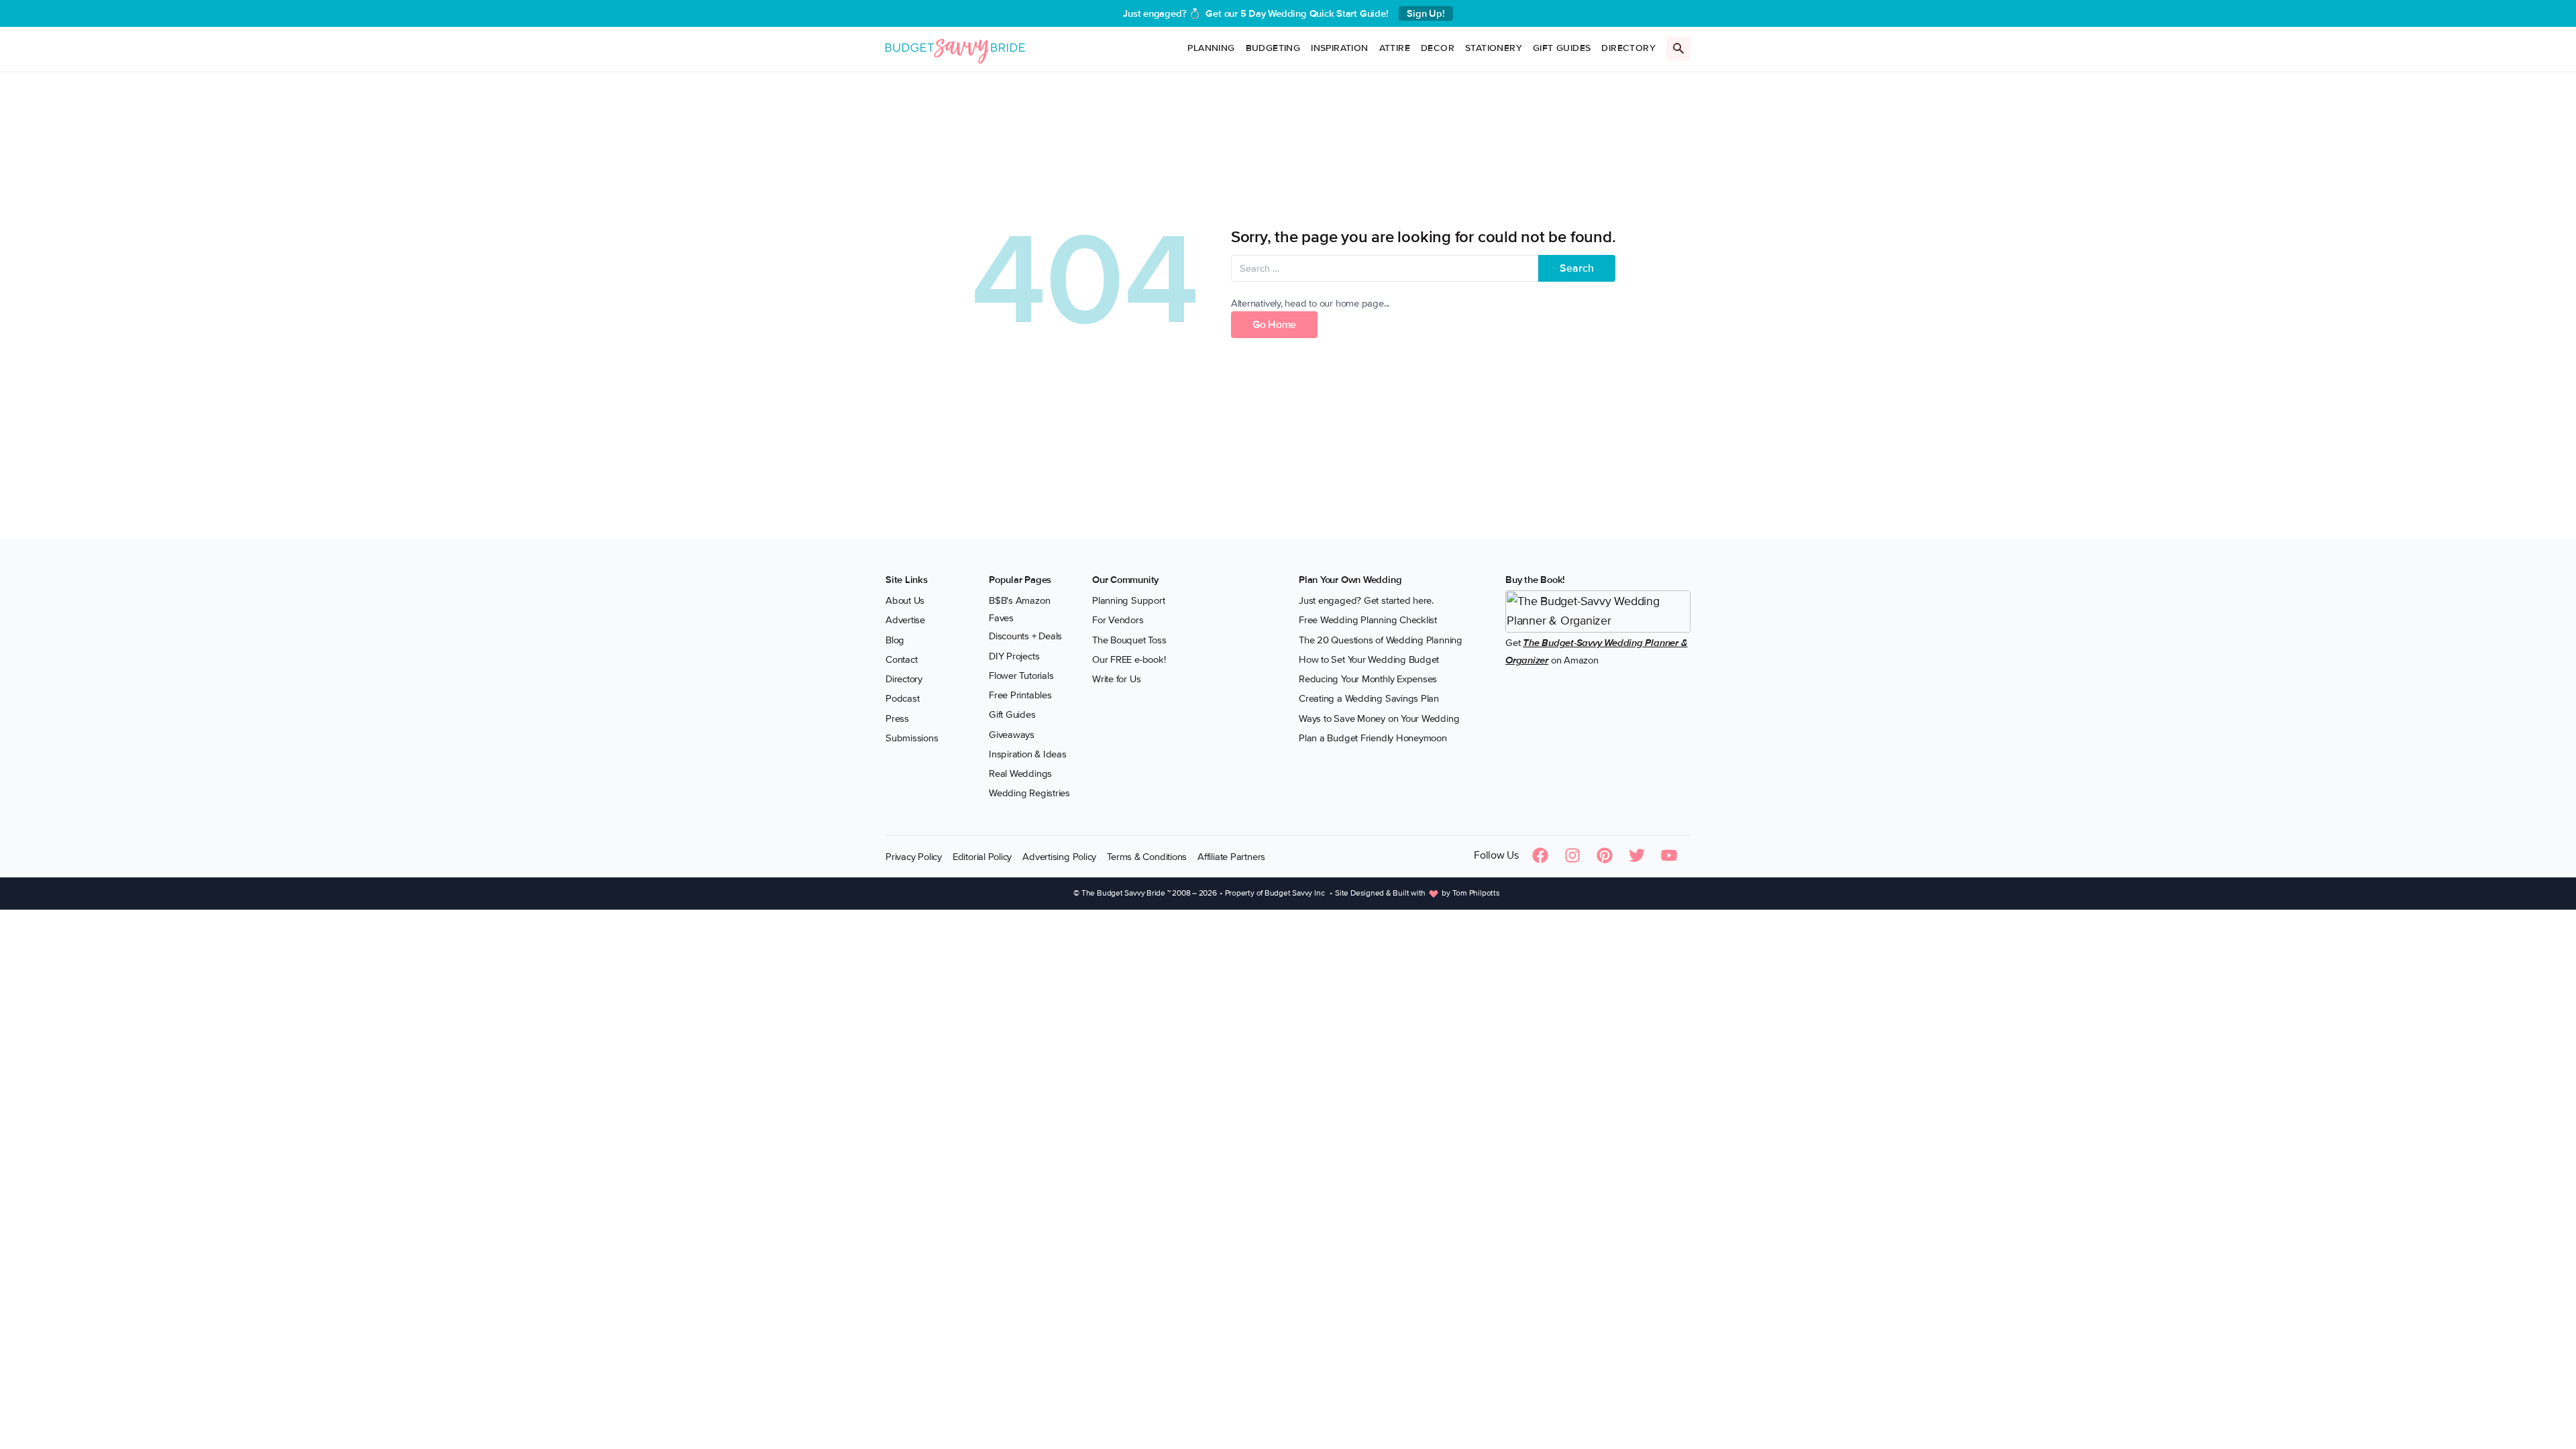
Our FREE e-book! (1129, 659)
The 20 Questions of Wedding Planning (1381, 640)
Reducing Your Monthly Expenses (1368, 679)
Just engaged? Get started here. (1366, 600)
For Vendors (1118, 620)
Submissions (912, 738)
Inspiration (1339, 48)
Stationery (1494, 48)
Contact (901, 659)
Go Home (1274, 325)
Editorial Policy (982, 857)
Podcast (902, 698)
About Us (905, 600)
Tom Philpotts (1476, 893)
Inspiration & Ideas (1028, 754)
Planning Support (1128, 600)
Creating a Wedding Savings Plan (1369, 698)
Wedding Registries (1029, 793)
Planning (1211, 48)
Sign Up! (1426, 13)
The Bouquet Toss (1129, 640)
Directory (1628, 48)
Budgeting (1273, 48)
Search (1577, 268)
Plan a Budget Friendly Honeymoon (1373, 738)
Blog (895, 640)
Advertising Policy (1059, 857)
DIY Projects (1014, 656)
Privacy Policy (914, 857)
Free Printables (1020, 695)
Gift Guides (1562, 48)
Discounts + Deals (1025, 636)
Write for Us (1116, 679)
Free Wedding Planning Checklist (1368, 620)
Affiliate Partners (1231, 857)
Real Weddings (1020, 773)
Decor (1438, 48)
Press (897, 718)
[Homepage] (955, 49)
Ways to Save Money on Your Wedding (1379, 718)
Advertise (905, 620)
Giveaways (1012, 735)
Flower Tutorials (1021, 676)
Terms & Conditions (1147, 857)
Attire (1395, 48)
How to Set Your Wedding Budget (1369, 659)
